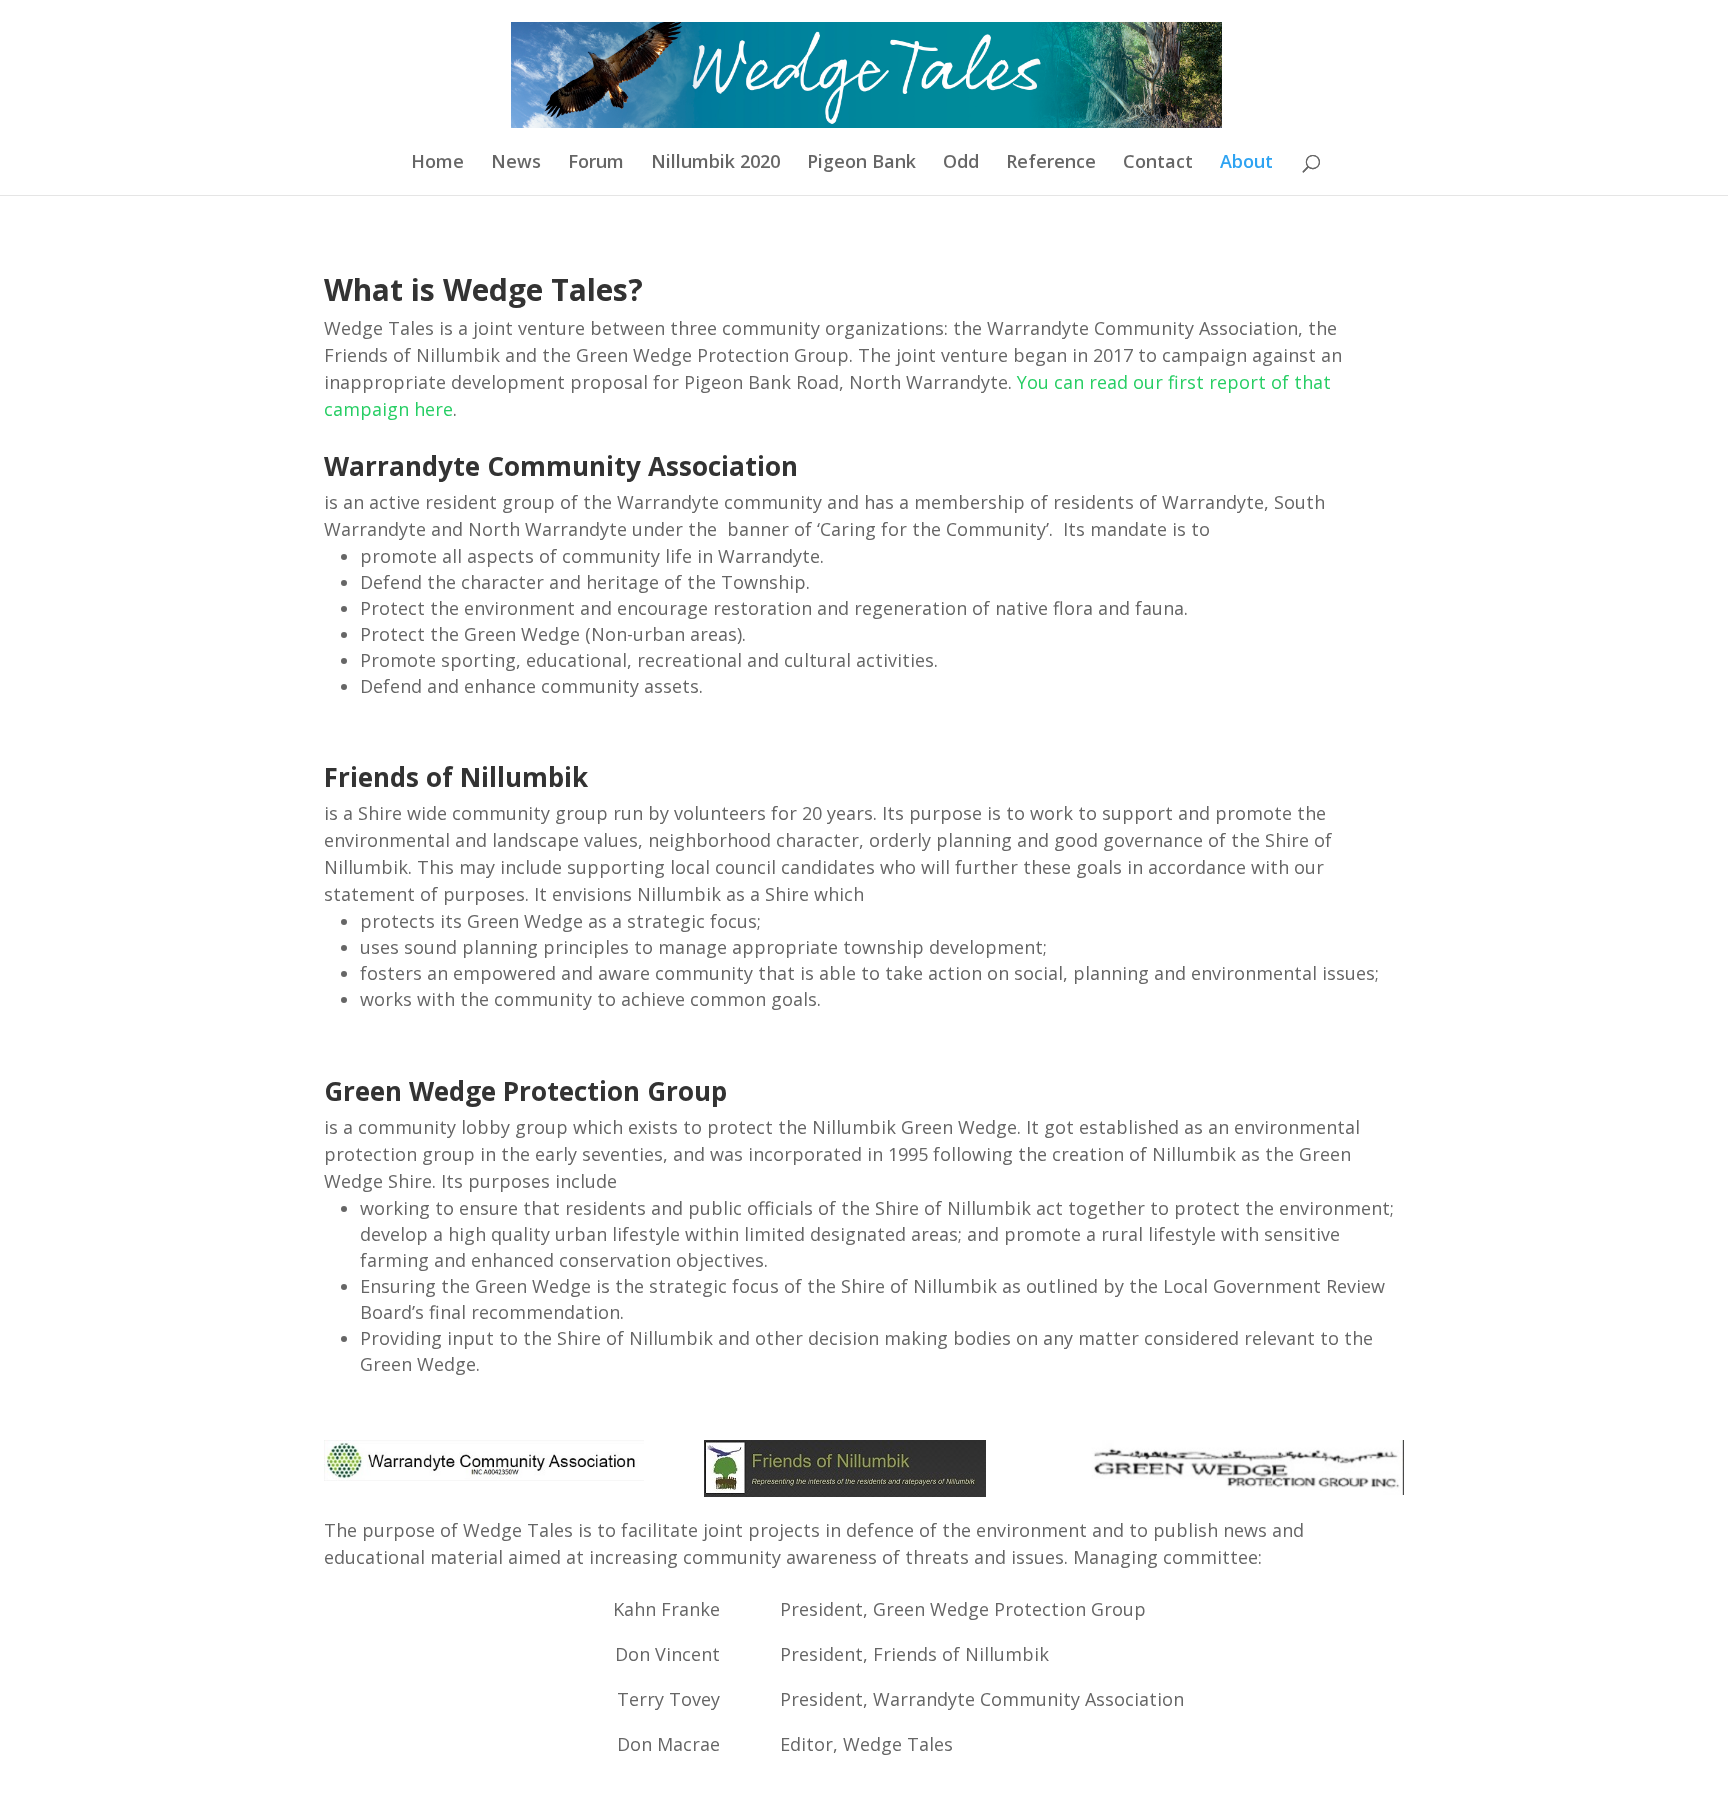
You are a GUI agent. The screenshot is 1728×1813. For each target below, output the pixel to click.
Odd (961, 163)
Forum (596, 163)
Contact (1158, 163)
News (516, 163)
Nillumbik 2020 (715, 163)
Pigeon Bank (861, 163)
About (1246, 163)
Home (437, 163)
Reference (1051, 163)
